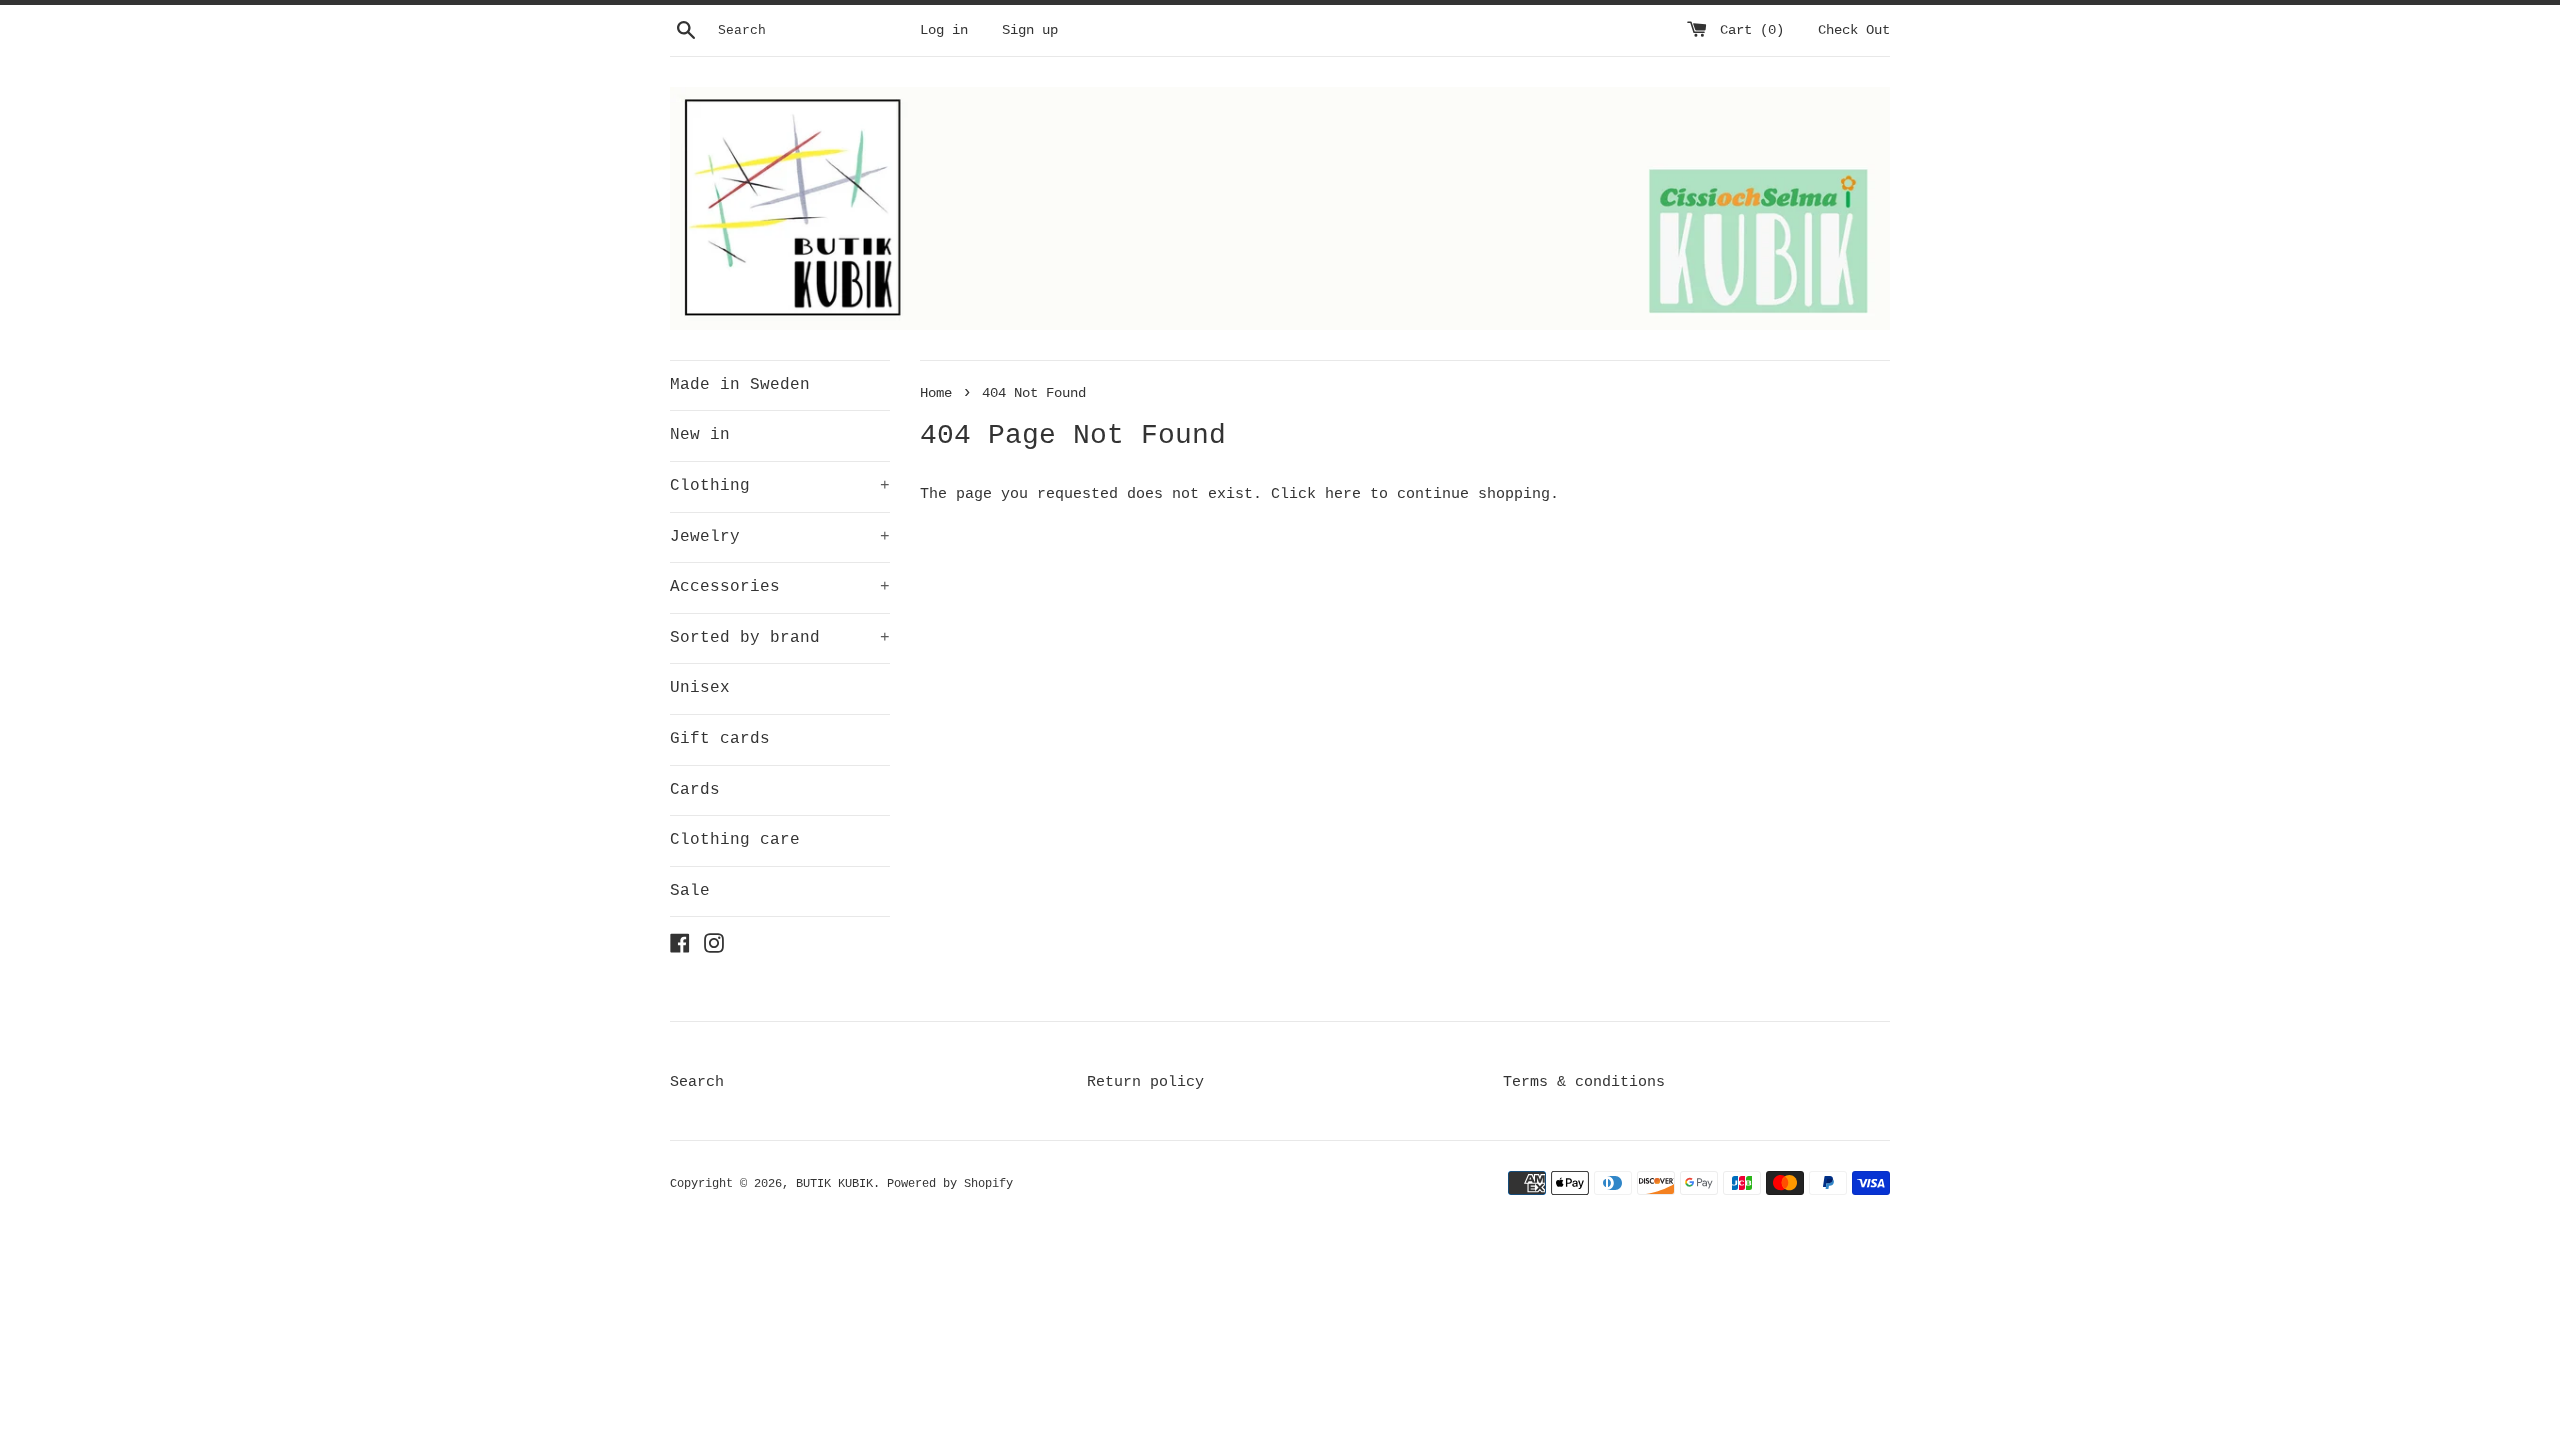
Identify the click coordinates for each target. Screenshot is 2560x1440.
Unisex (700, 688)
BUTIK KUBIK (834, 1184)
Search (697, 1082)
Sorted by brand (780, 638)
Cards (695, 790)
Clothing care (735, 840)
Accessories (780, 587)
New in (700, 435)
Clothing (780, 486)
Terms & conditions (1584, 1082)
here (1343, 494)
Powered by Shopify (950, 1184)
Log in (944, 30)
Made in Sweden (740, 385)
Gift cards (720, 739)
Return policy (1145, 1082)
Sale (690, 891)
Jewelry (780, 537)
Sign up (1030, 30)
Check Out (1854, 30)
